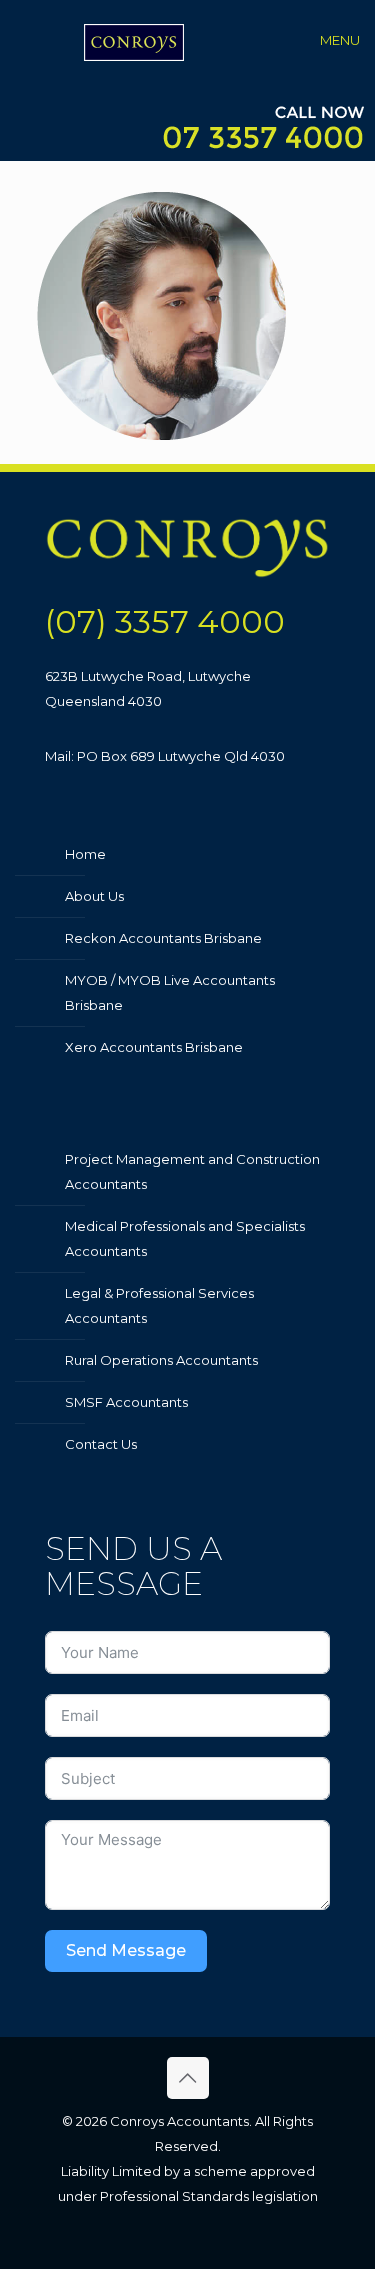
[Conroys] (134, 41)
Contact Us (101, 1444)
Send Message (126, 1950)
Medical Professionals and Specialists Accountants (185, 1238)
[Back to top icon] (188, 2078)
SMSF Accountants (126, 1402)
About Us (94, 896)
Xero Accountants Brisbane (154, 1047)
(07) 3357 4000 (165, 621)
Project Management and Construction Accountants (192, 1171)
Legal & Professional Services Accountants (159, 1305)
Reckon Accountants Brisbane (163, 938)
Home (85, 854)
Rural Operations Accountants (161, 1360)
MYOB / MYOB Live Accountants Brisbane (170, 992)
